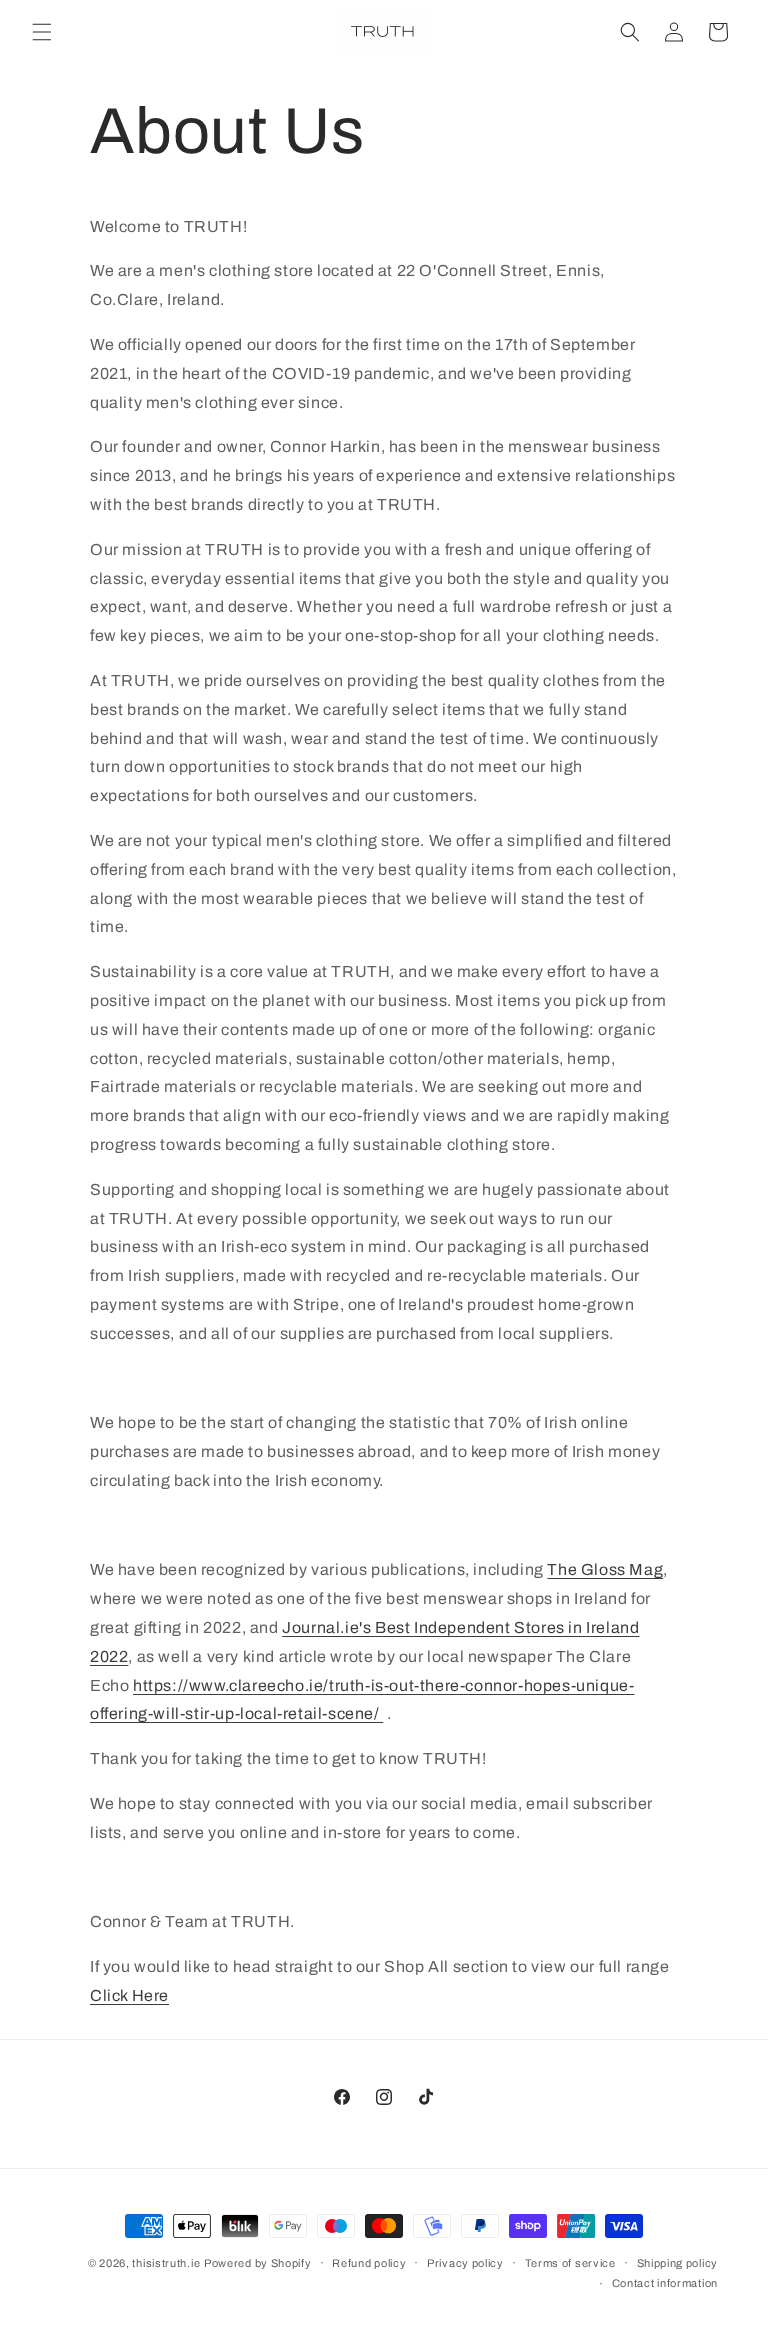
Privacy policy (465, 2263)
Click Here (129, 1995)
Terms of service (570, 2263)
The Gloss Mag (605, 1569)
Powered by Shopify (258, 2263)
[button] (42, 32)
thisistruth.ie (166, 2263)
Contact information (665, 2283)
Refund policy (369, 2263)
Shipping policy (678, 2263)
